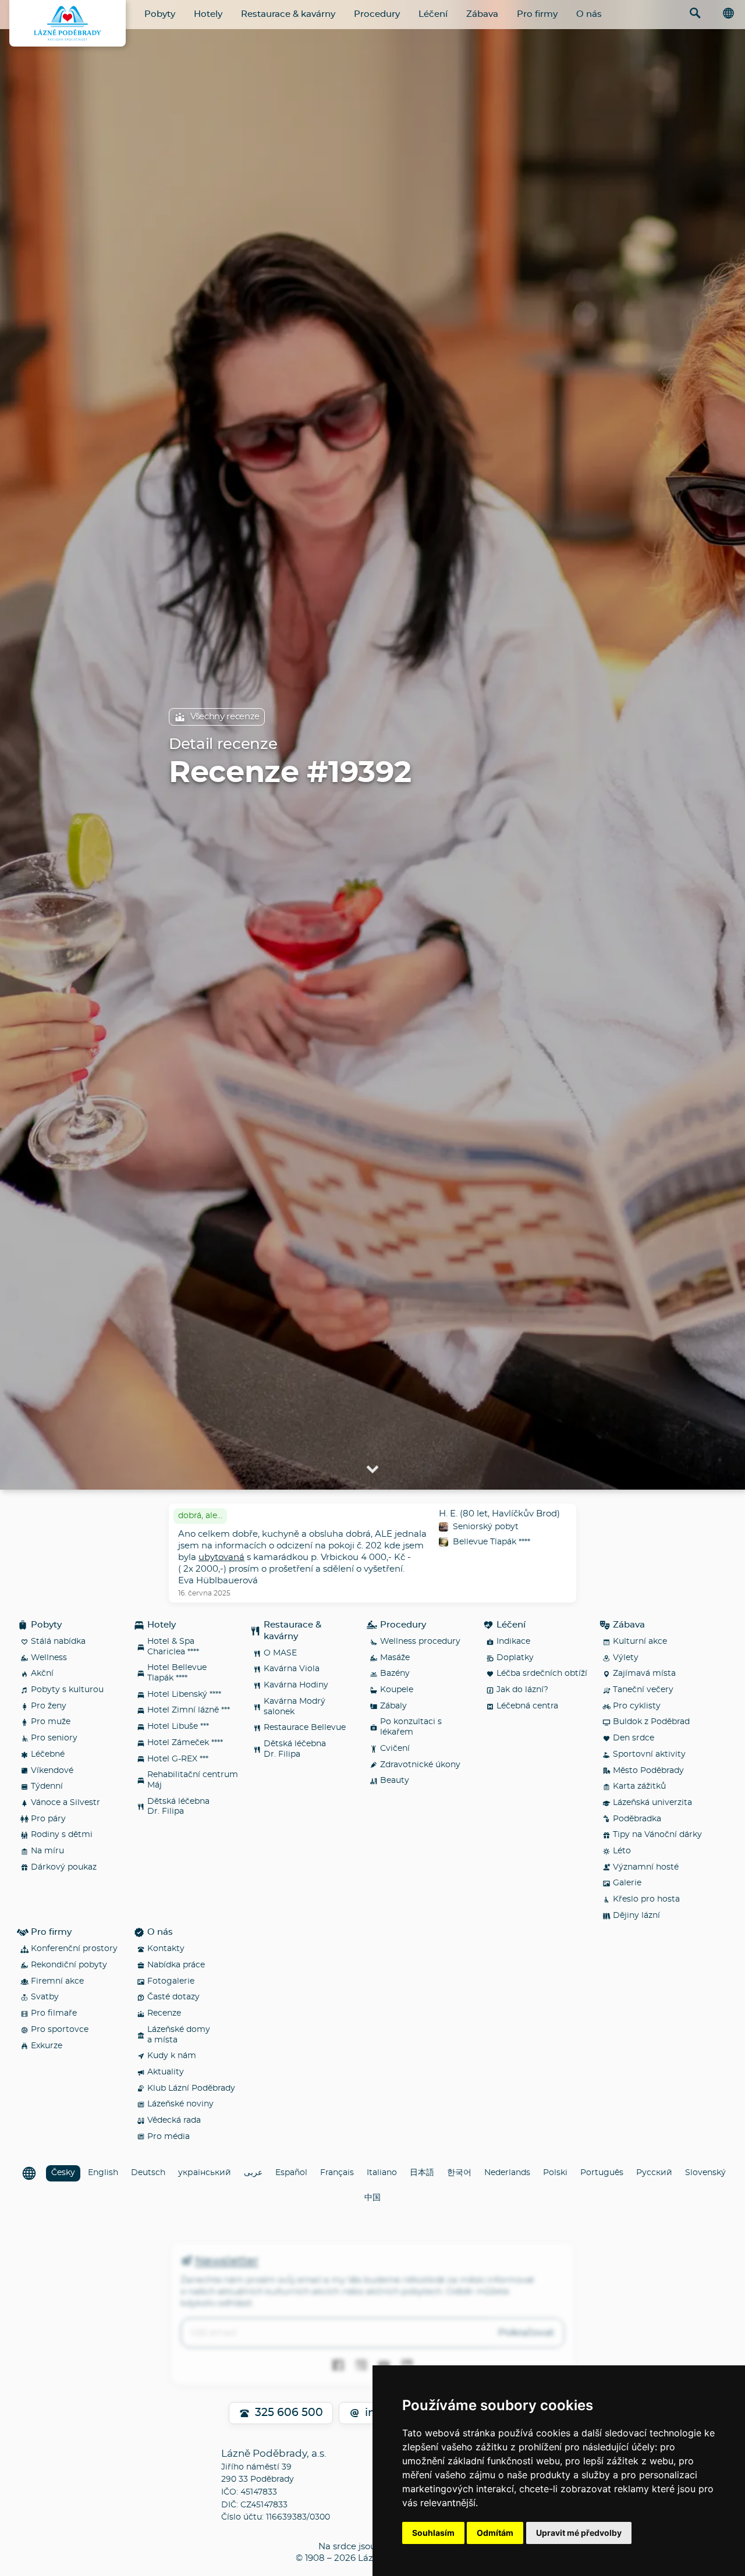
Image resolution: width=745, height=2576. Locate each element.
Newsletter (226, 2261)
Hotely (208, 14)
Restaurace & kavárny (288, 14)
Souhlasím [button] (433, 2533)
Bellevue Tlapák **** (492, 1542)
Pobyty (160, 14)
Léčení (433, 14)
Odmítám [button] (495, 2533)
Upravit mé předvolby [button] (579, 2533)
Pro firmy (537, 14)
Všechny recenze (225, 717)
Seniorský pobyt (486, 1527)
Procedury (377, 14)
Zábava (482, 14)
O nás (589, 14)
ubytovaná (221, 1557)
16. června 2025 (204, 1593)
